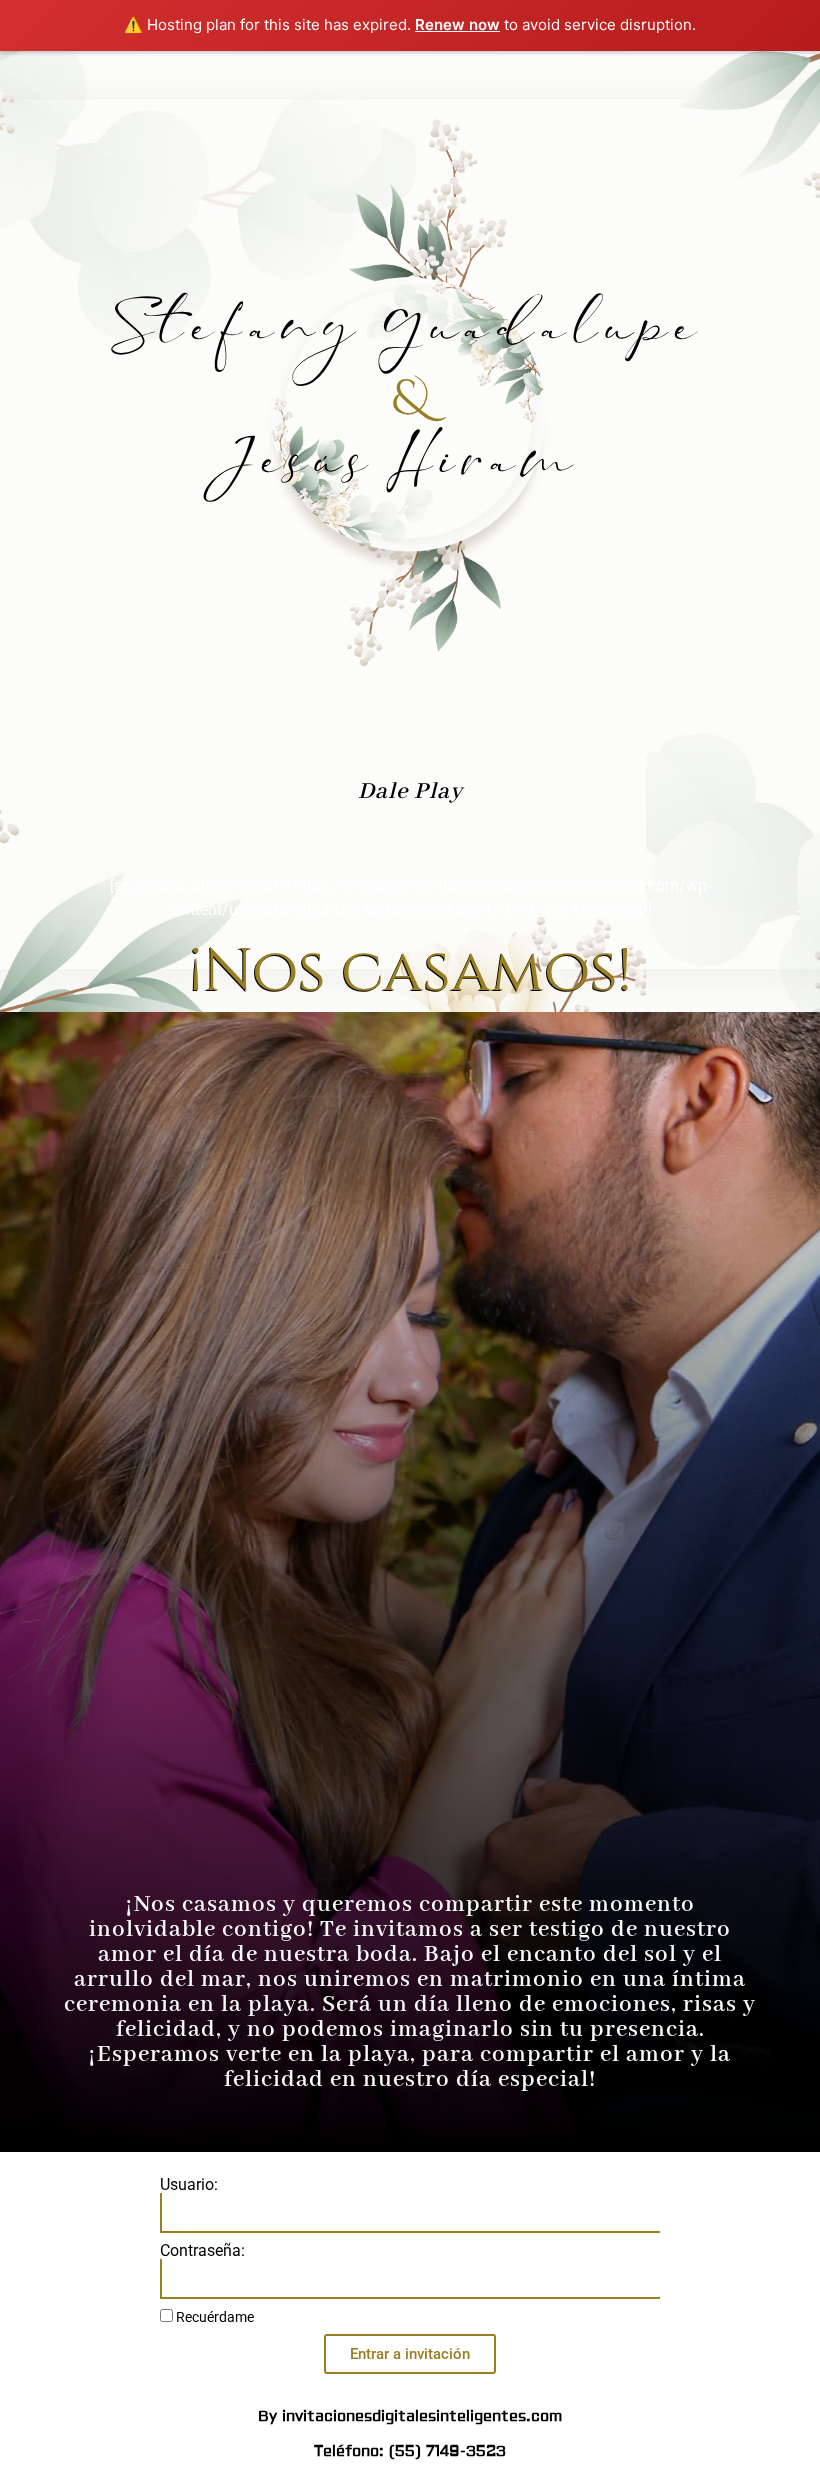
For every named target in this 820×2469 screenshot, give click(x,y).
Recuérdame (213, 2317)
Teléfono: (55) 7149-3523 (410, 2451)
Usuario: (189, 2185)
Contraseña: (202, 2251)
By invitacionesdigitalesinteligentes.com (410, 2416)
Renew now (457, 24)
